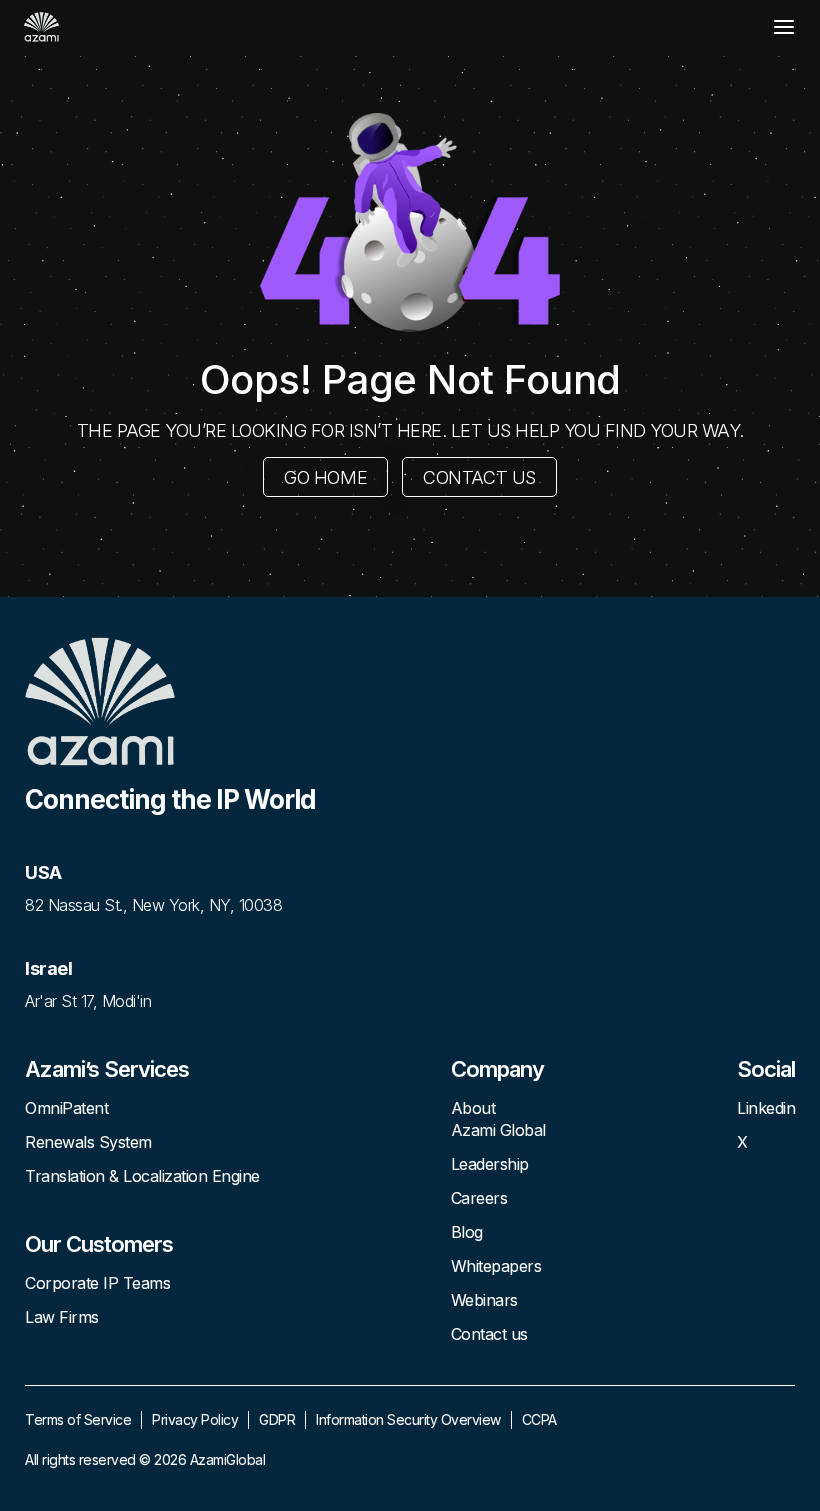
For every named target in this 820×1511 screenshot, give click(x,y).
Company (497, 1069)
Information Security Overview (408, 1419)
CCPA (539, 1419)
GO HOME (325, 477)
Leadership (490, 1164)
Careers (479, 1198)
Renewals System (88, 1142)
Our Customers (99, 1244)
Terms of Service (78, 1419)
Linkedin (766, 1108)
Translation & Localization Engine (142, 1176)
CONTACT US (479, 477)
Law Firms (62, 1317)
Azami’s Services (107, 1069)
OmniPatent (66, 1108)
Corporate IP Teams (97, 1283)
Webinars (484, 1300)
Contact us (489, 1334)
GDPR (277, 1419)
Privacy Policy (195, 1419)
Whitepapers (496, 1266)
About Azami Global (498, 1119)
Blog (467, 1232)
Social (766, 1069)
